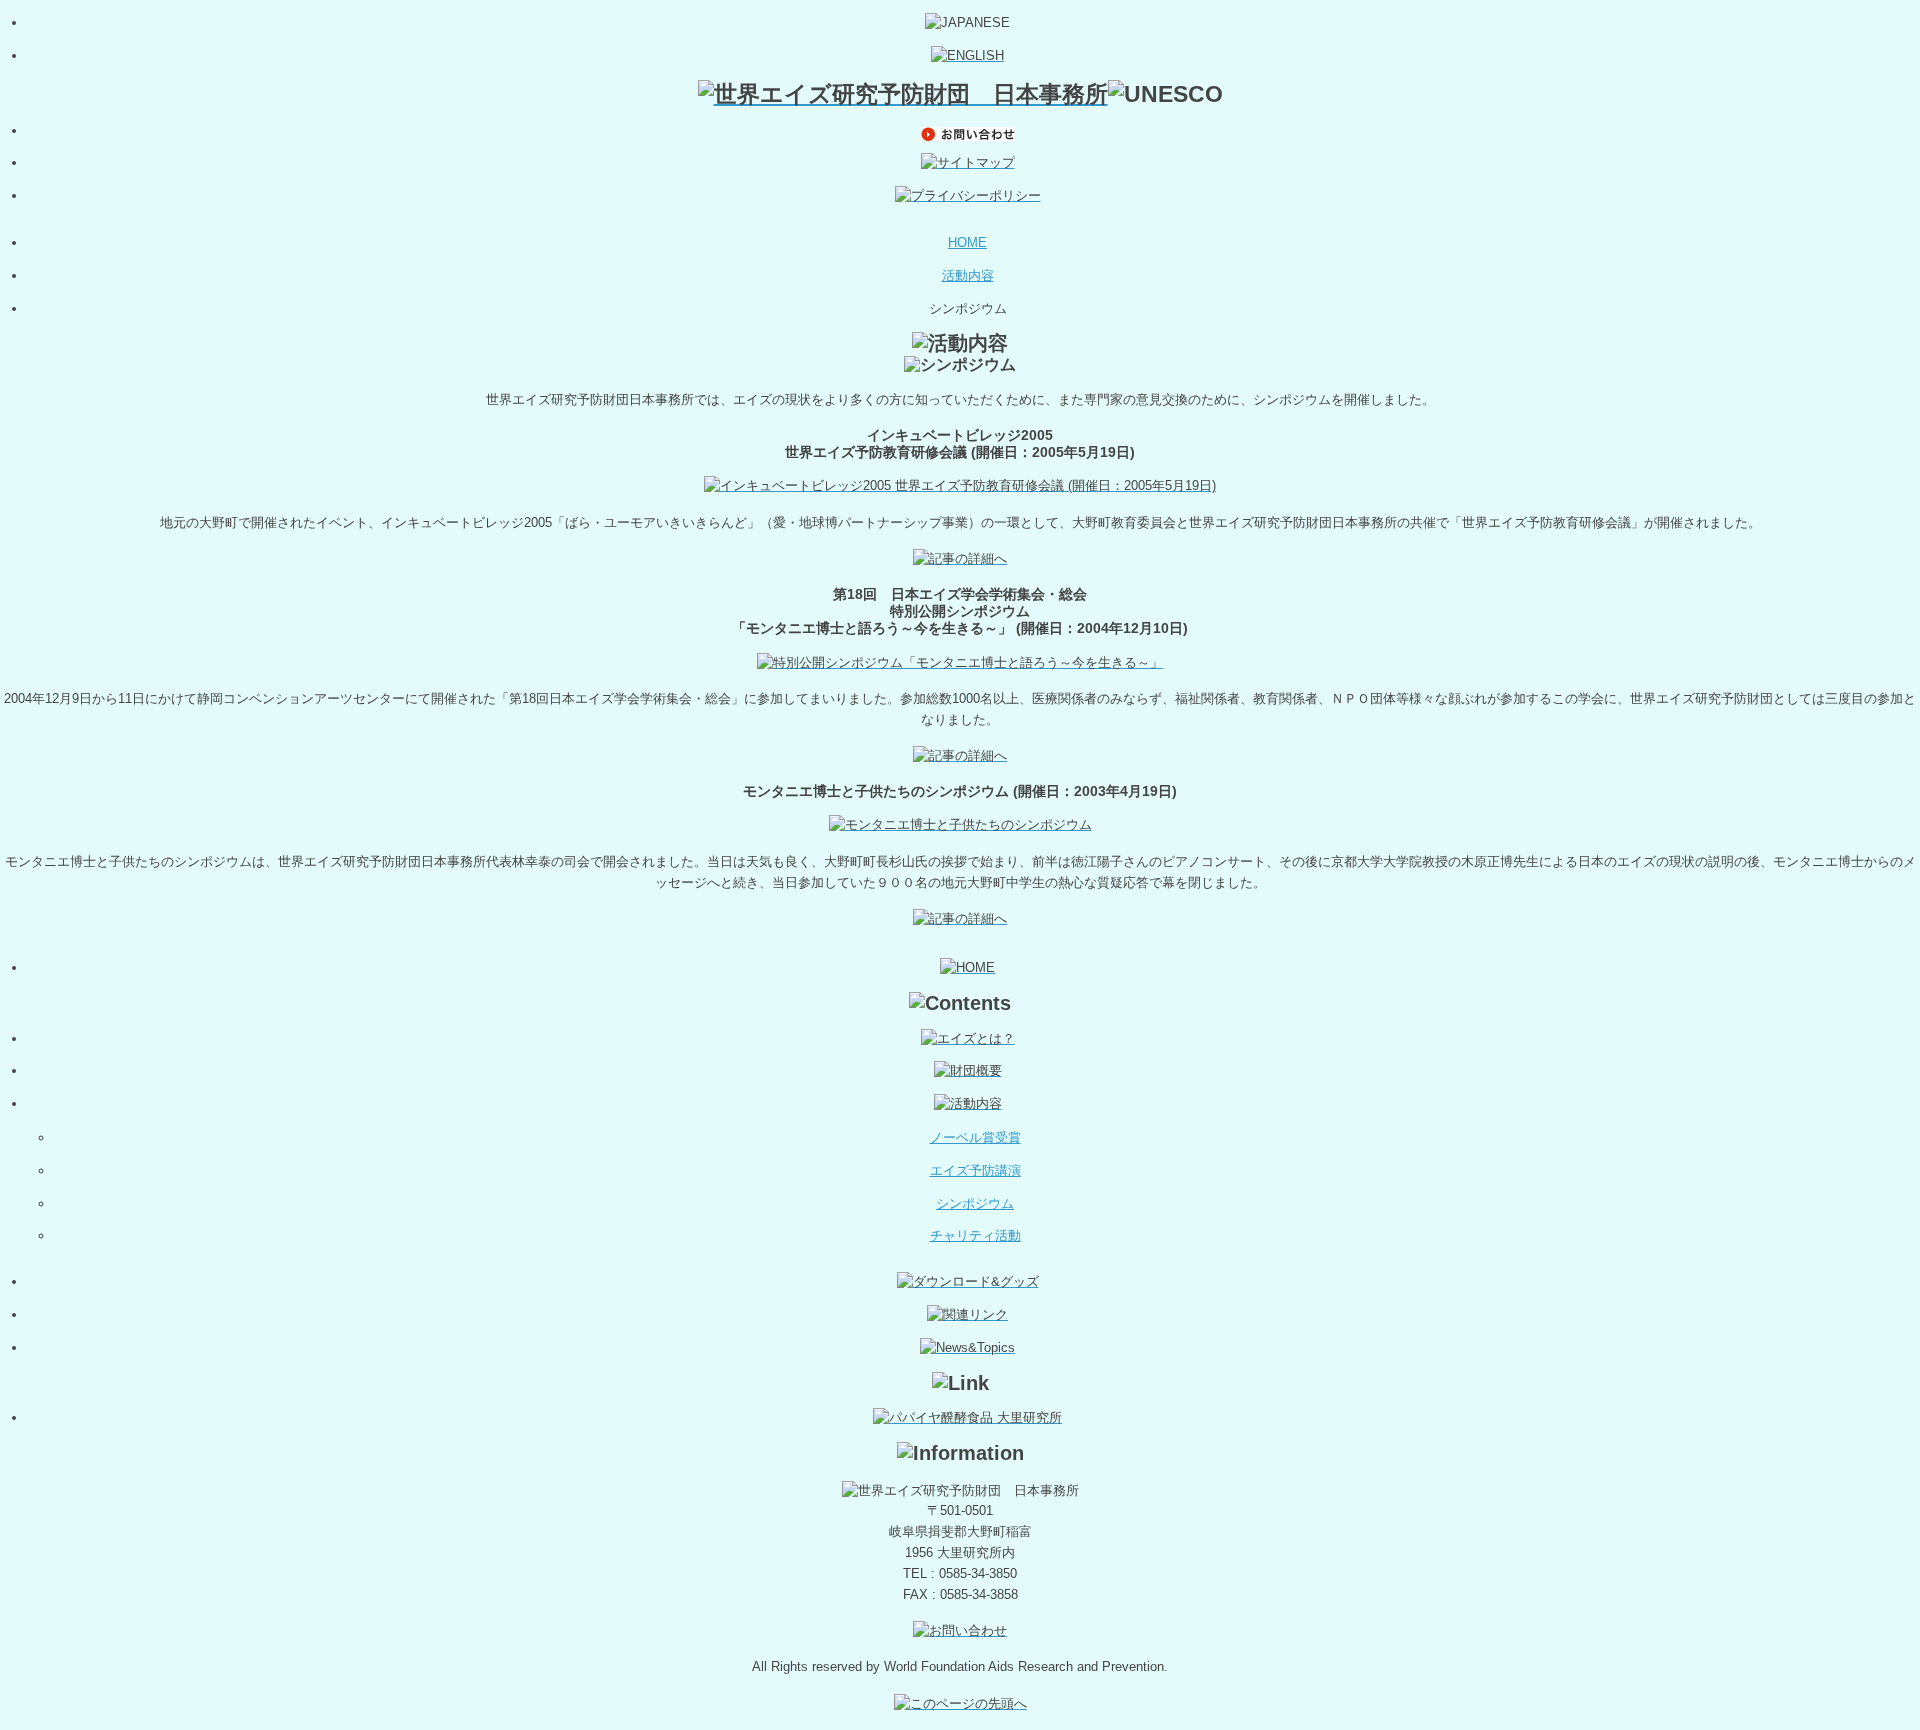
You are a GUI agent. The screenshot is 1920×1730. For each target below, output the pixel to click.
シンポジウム (975, 1203)
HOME (967, 242)
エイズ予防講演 (975, 1170)
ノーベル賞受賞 (975, 1137)
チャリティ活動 (975, 1235)
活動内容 (968, 275)
